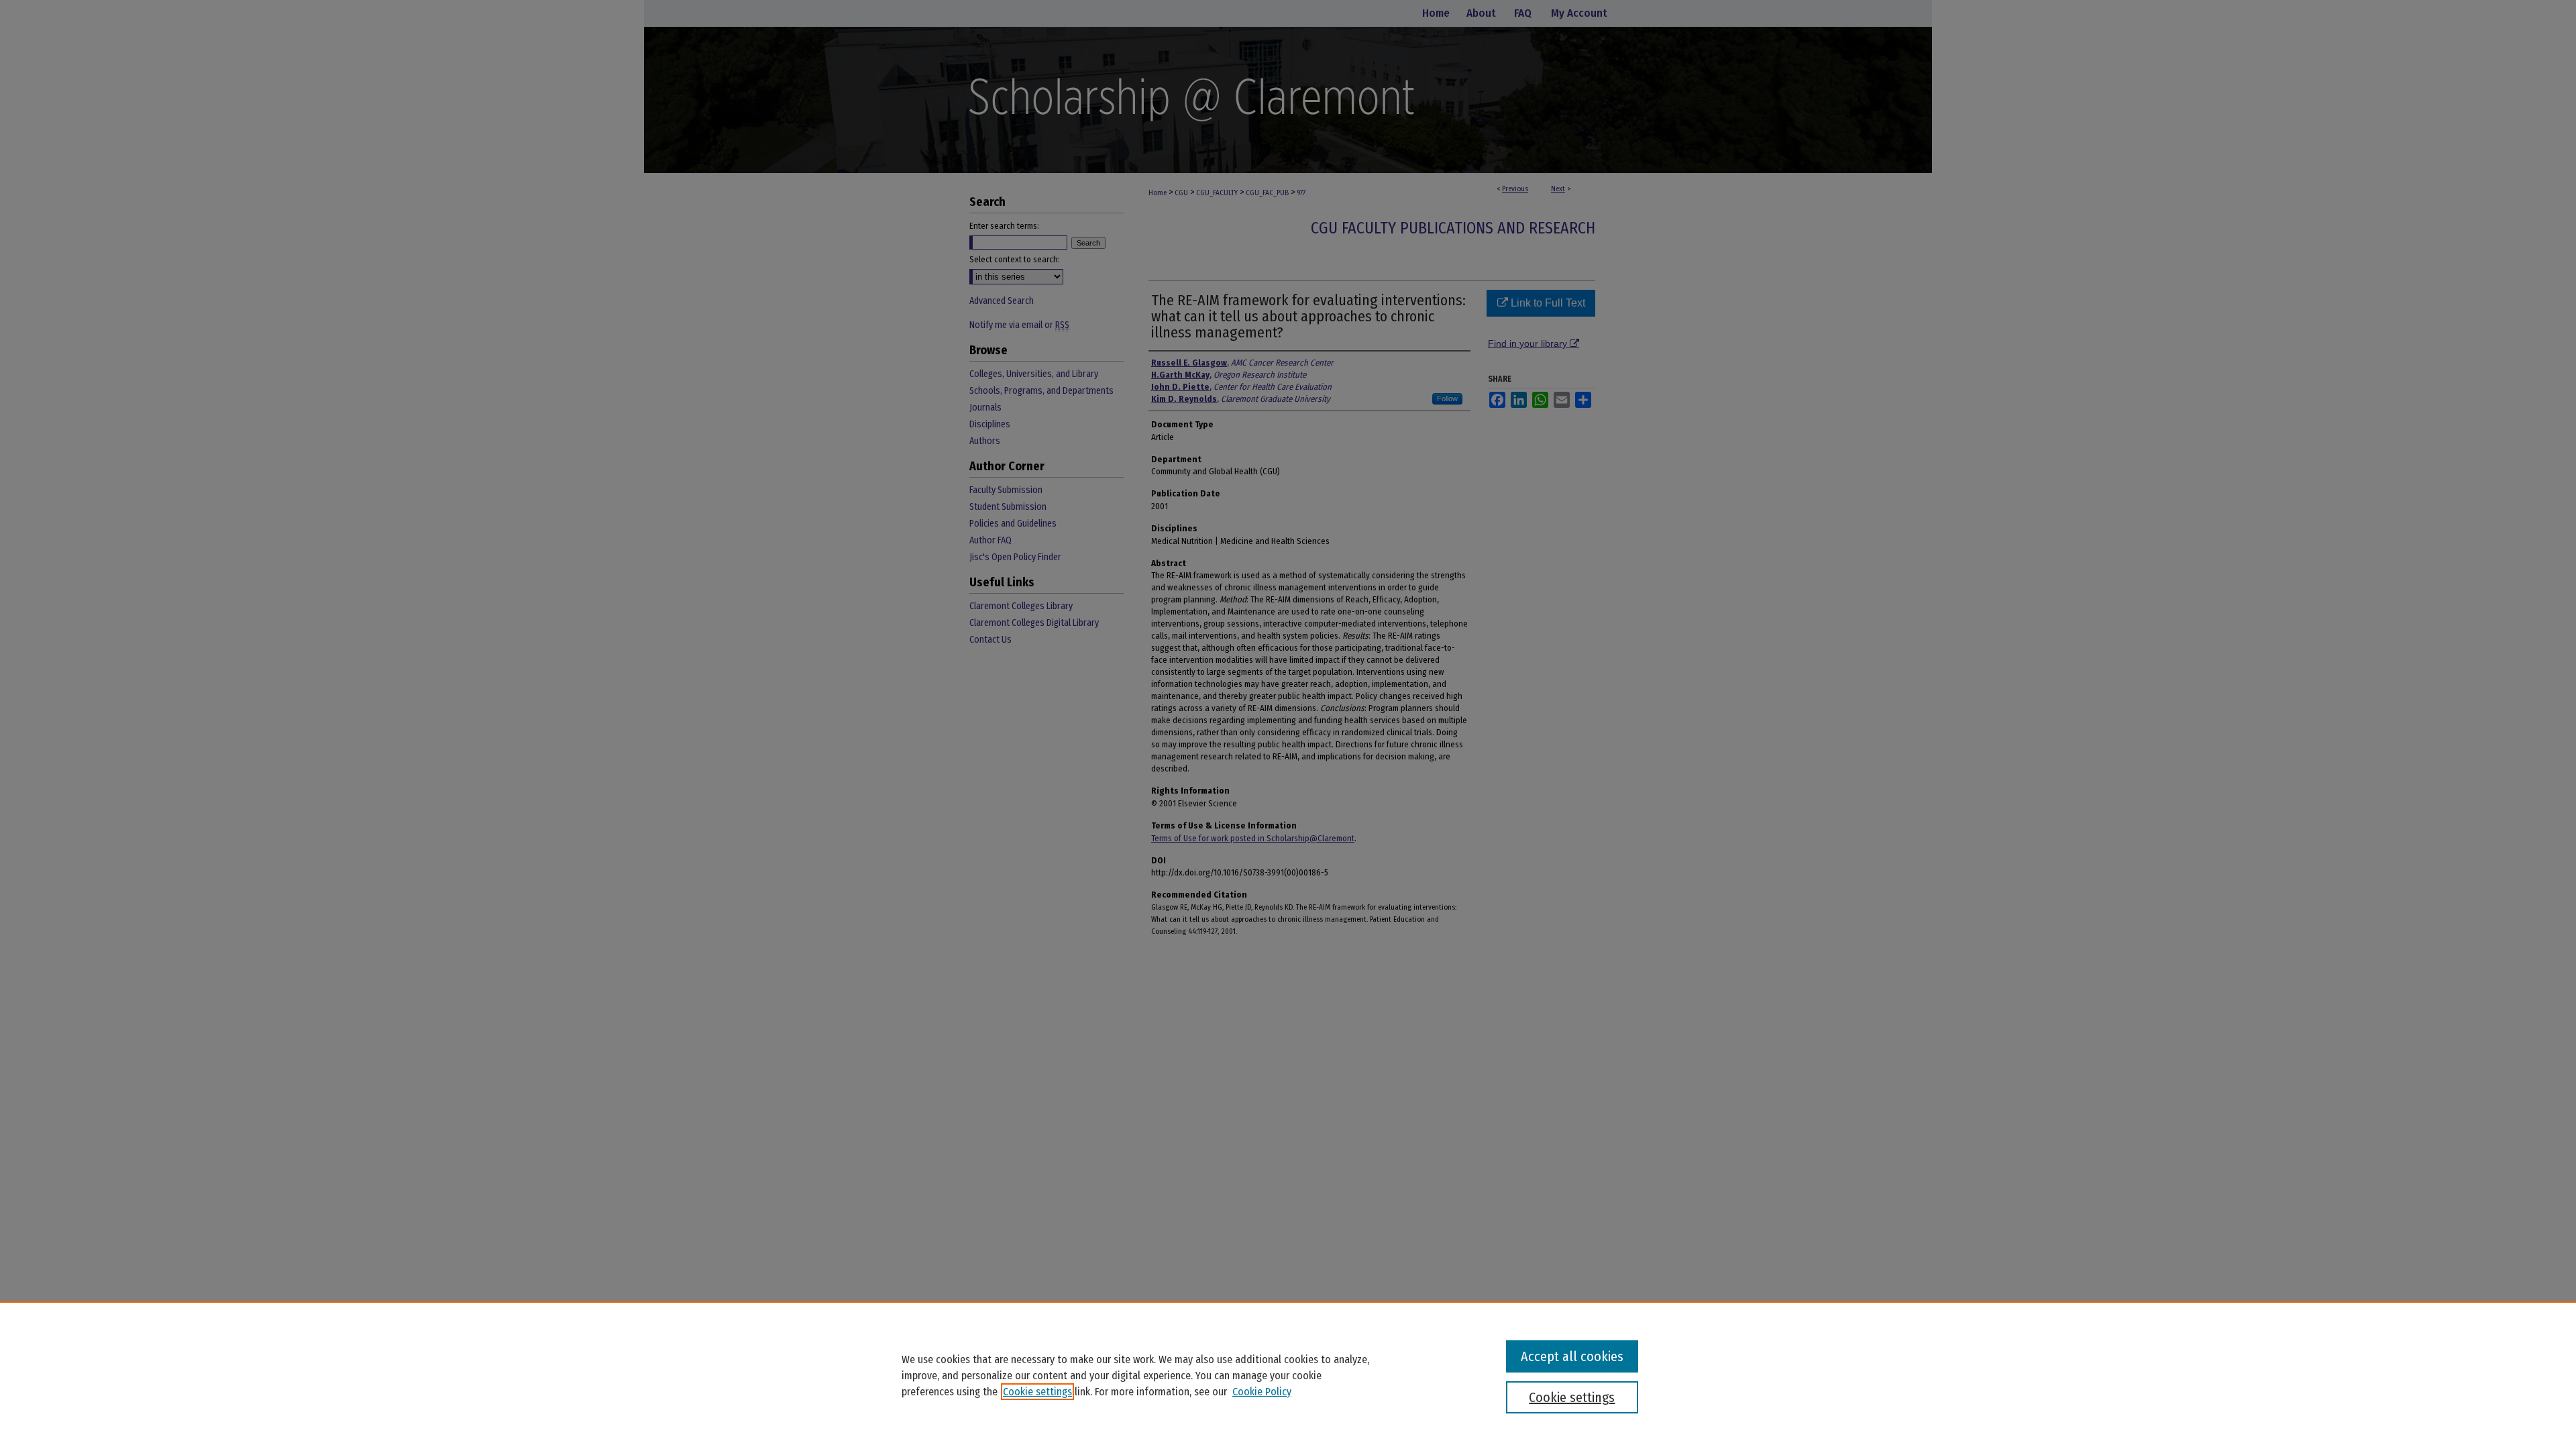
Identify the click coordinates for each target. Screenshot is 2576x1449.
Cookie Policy (1262, 1392)
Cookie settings (1037, 1392)
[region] (1288, 1375)
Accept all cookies (1572, 1356)
